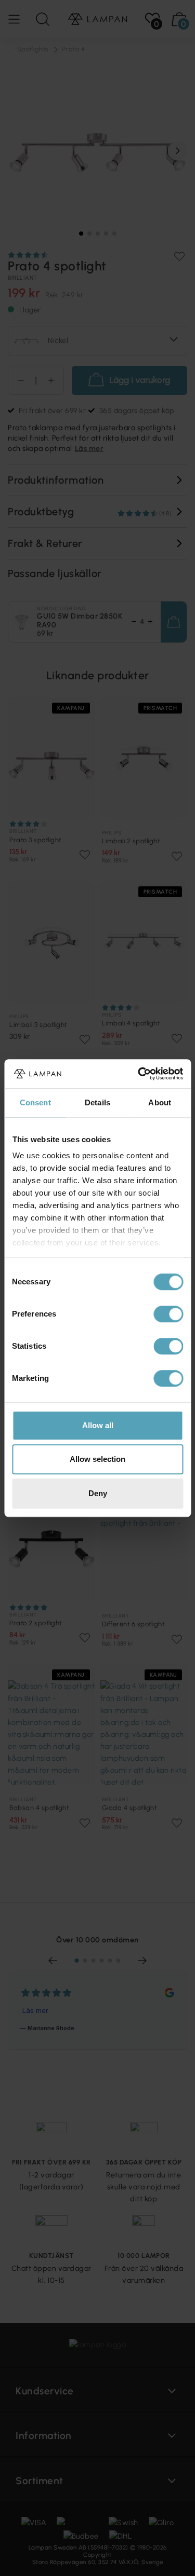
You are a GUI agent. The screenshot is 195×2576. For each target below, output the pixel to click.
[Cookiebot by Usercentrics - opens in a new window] (139, 1074)
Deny (98, 1493)
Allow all (98, 1425)
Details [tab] (97, 1102)
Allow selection (97, 1459)
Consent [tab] (35, 1102)
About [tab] (160, 1102)
